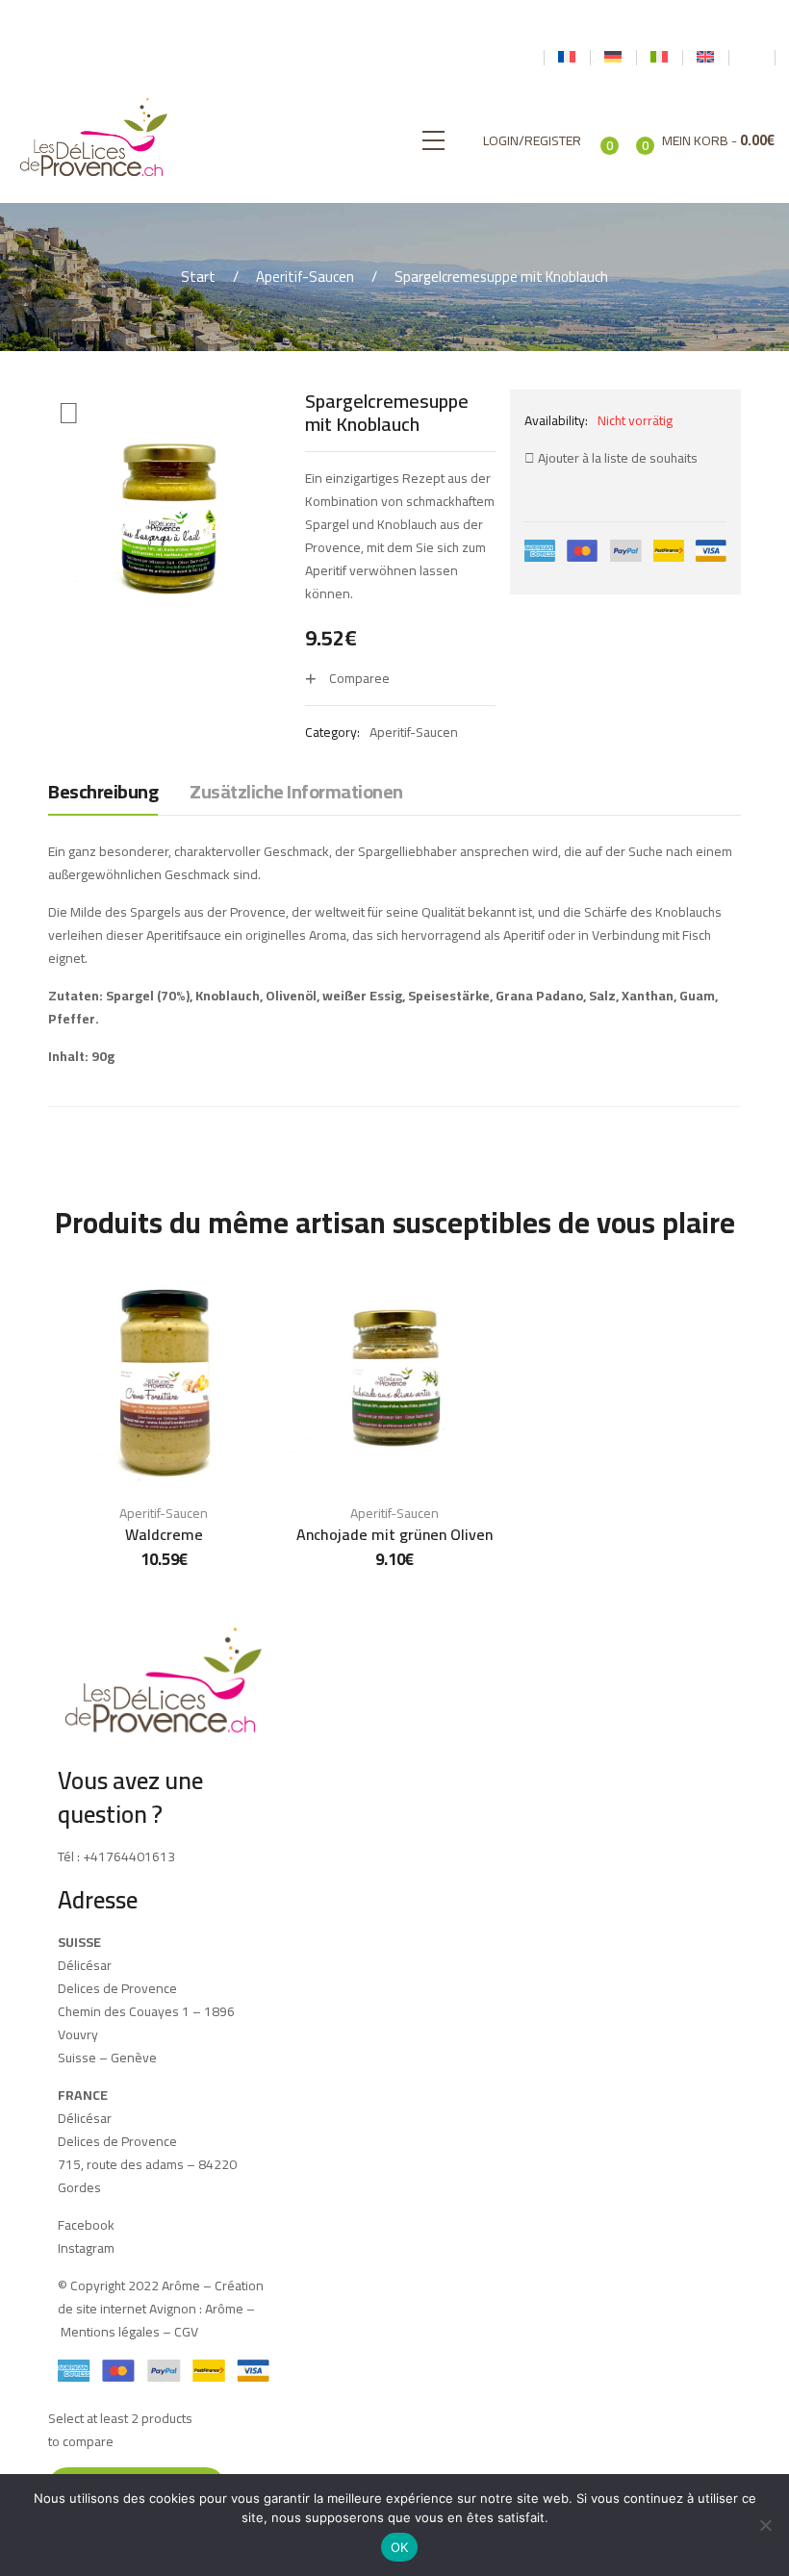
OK (400, 2547)
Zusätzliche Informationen (296, 793)
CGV (186, 2332)
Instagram (86, 2248)
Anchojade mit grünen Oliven (394, 1534)
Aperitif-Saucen (305, 277)
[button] (69, 414)
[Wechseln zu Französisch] (567, 58)
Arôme (223, 2309)
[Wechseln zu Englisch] (705, 58)
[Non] (765, 2525)
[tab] (103, 796)
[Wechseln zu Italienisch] (659, 58)
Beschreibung (103, 793)
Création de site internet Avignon (161, 2297)
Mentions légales (110, 2332)
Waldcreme (164, 1534)
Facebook (86, 2225)
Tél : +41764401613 (116, 1856)
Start (198, 277)
